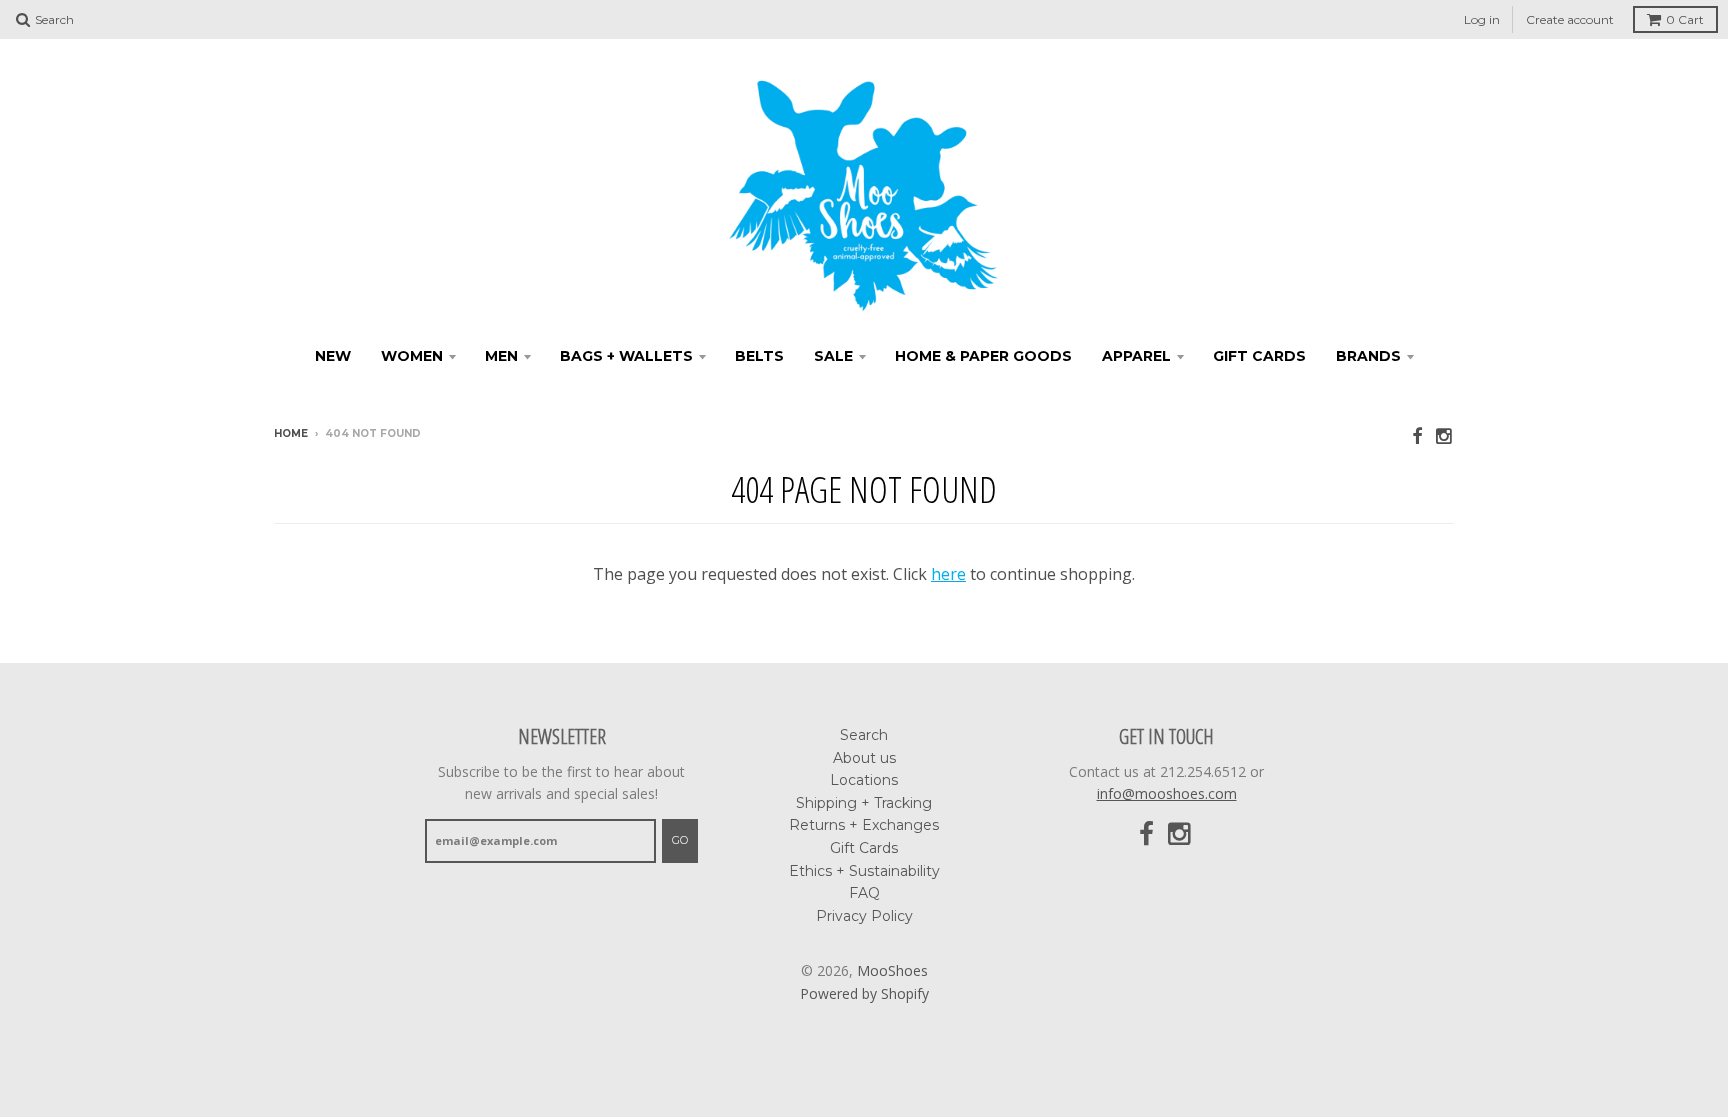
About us (864, 758)
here (948, 574)
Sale (833, 356)
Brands (1368, 356)
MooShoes (892, 970)
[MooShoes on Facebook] (1417, 435)
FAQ (864, 893)
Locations (864, 780)
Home (291, 433)
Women (412, 356)
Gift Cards (1259, 356)
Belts (759, 356)
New (333, 356)
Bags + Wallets (626, 356)
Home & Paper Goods (983, 356)
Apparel (1136, 356)
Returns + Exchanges (864, 825)
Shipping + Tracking (864, 803)
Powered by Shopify (864, 993)
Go (680, 840)
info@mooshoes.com (1167, 793)
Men (501, 356)
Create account (1570, 19)
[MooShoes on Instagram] (1445, 435)
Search (864, 735)
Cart (1685, 19)
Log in (1482, 19)
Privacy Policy (864, 916)
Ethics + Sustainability (864, 871)
